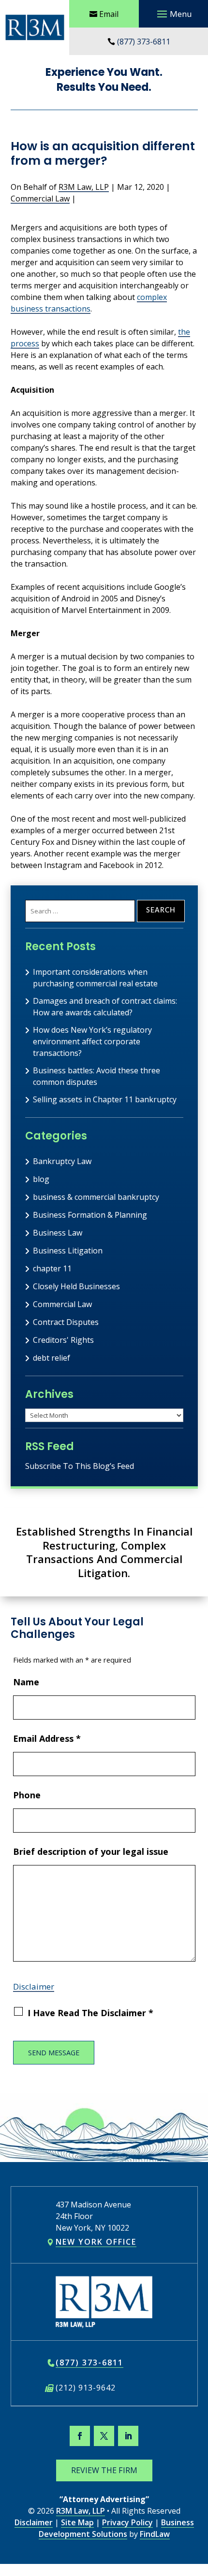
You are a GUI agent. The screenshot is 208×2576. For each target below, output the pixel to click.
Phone (27, 1795)
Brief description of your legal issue (91, 1851)
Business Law (58, 1233)
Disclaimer (34, 1986)
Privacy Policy (127, 2522)
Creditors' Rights (63, 1340)
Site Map (77, 2522)
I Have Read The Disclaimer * (90, 2013)
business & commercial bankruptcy (96, 1197)
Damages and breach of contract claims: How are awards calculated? (105, 1007)
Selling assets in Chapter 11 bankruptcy (105, 1099)
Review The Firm (104, 2470)
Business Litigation (68, 1251)
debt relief (52, 1358)
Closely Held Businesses (76, 1286)
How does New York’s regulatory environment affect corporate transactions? (92, 1041)
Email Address (47, 1738)
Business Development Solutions (116, 2528)
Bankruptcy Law (62, 1161)
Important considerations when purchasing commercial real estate (95, 978)
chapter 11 (52, 1268)
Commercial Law (40, 199)
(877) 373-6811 (144, 42)
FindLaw (155, 2534)
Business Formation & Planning (90, 1215)
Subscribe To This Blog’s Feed (80, 1466)
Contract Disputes (66, 1322)
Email (109, 14)
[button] (173, 14)
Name (26, 1682)
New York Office (96, 2242)
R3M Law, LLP (84, 187)
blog (41, 1179)
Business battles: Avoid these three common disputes (97, 1076)
